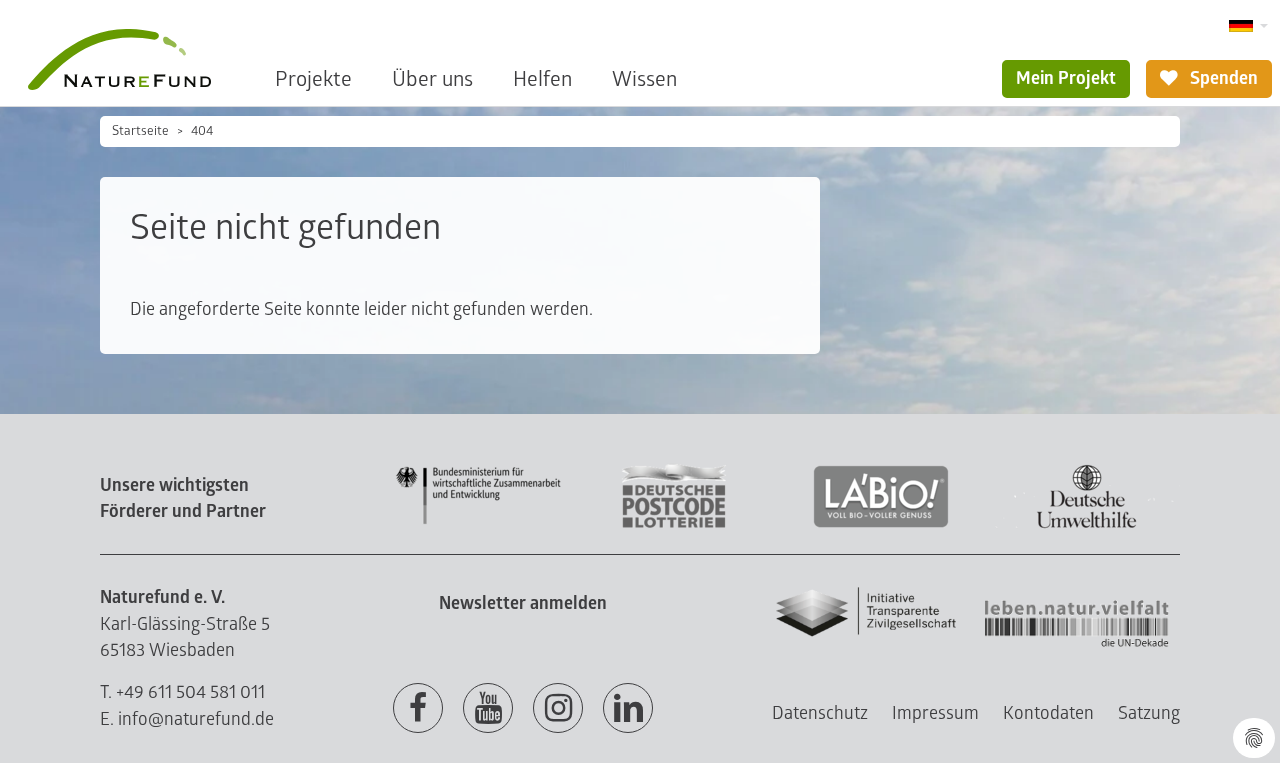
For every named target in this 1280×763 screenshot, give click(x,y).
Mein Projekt (1066, 78)
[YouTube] (488, 709)
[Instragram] (558, 709)
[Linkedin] (628, 709)
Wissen (644, 79)
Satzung (1149, 713)
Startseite (140, 131)
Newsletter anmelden (523, 603)
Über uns (432, 79)
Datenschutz (820, 713)
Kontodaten (1048, 713)
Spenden (1222, 78)
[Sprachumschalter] (1248, 26)
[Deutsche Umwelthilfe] (1087, 524)
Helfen (542, 79)
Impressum (935, 713)
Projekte (313, 79)
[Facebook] (418, 709)
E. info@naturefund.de (187, 719)
